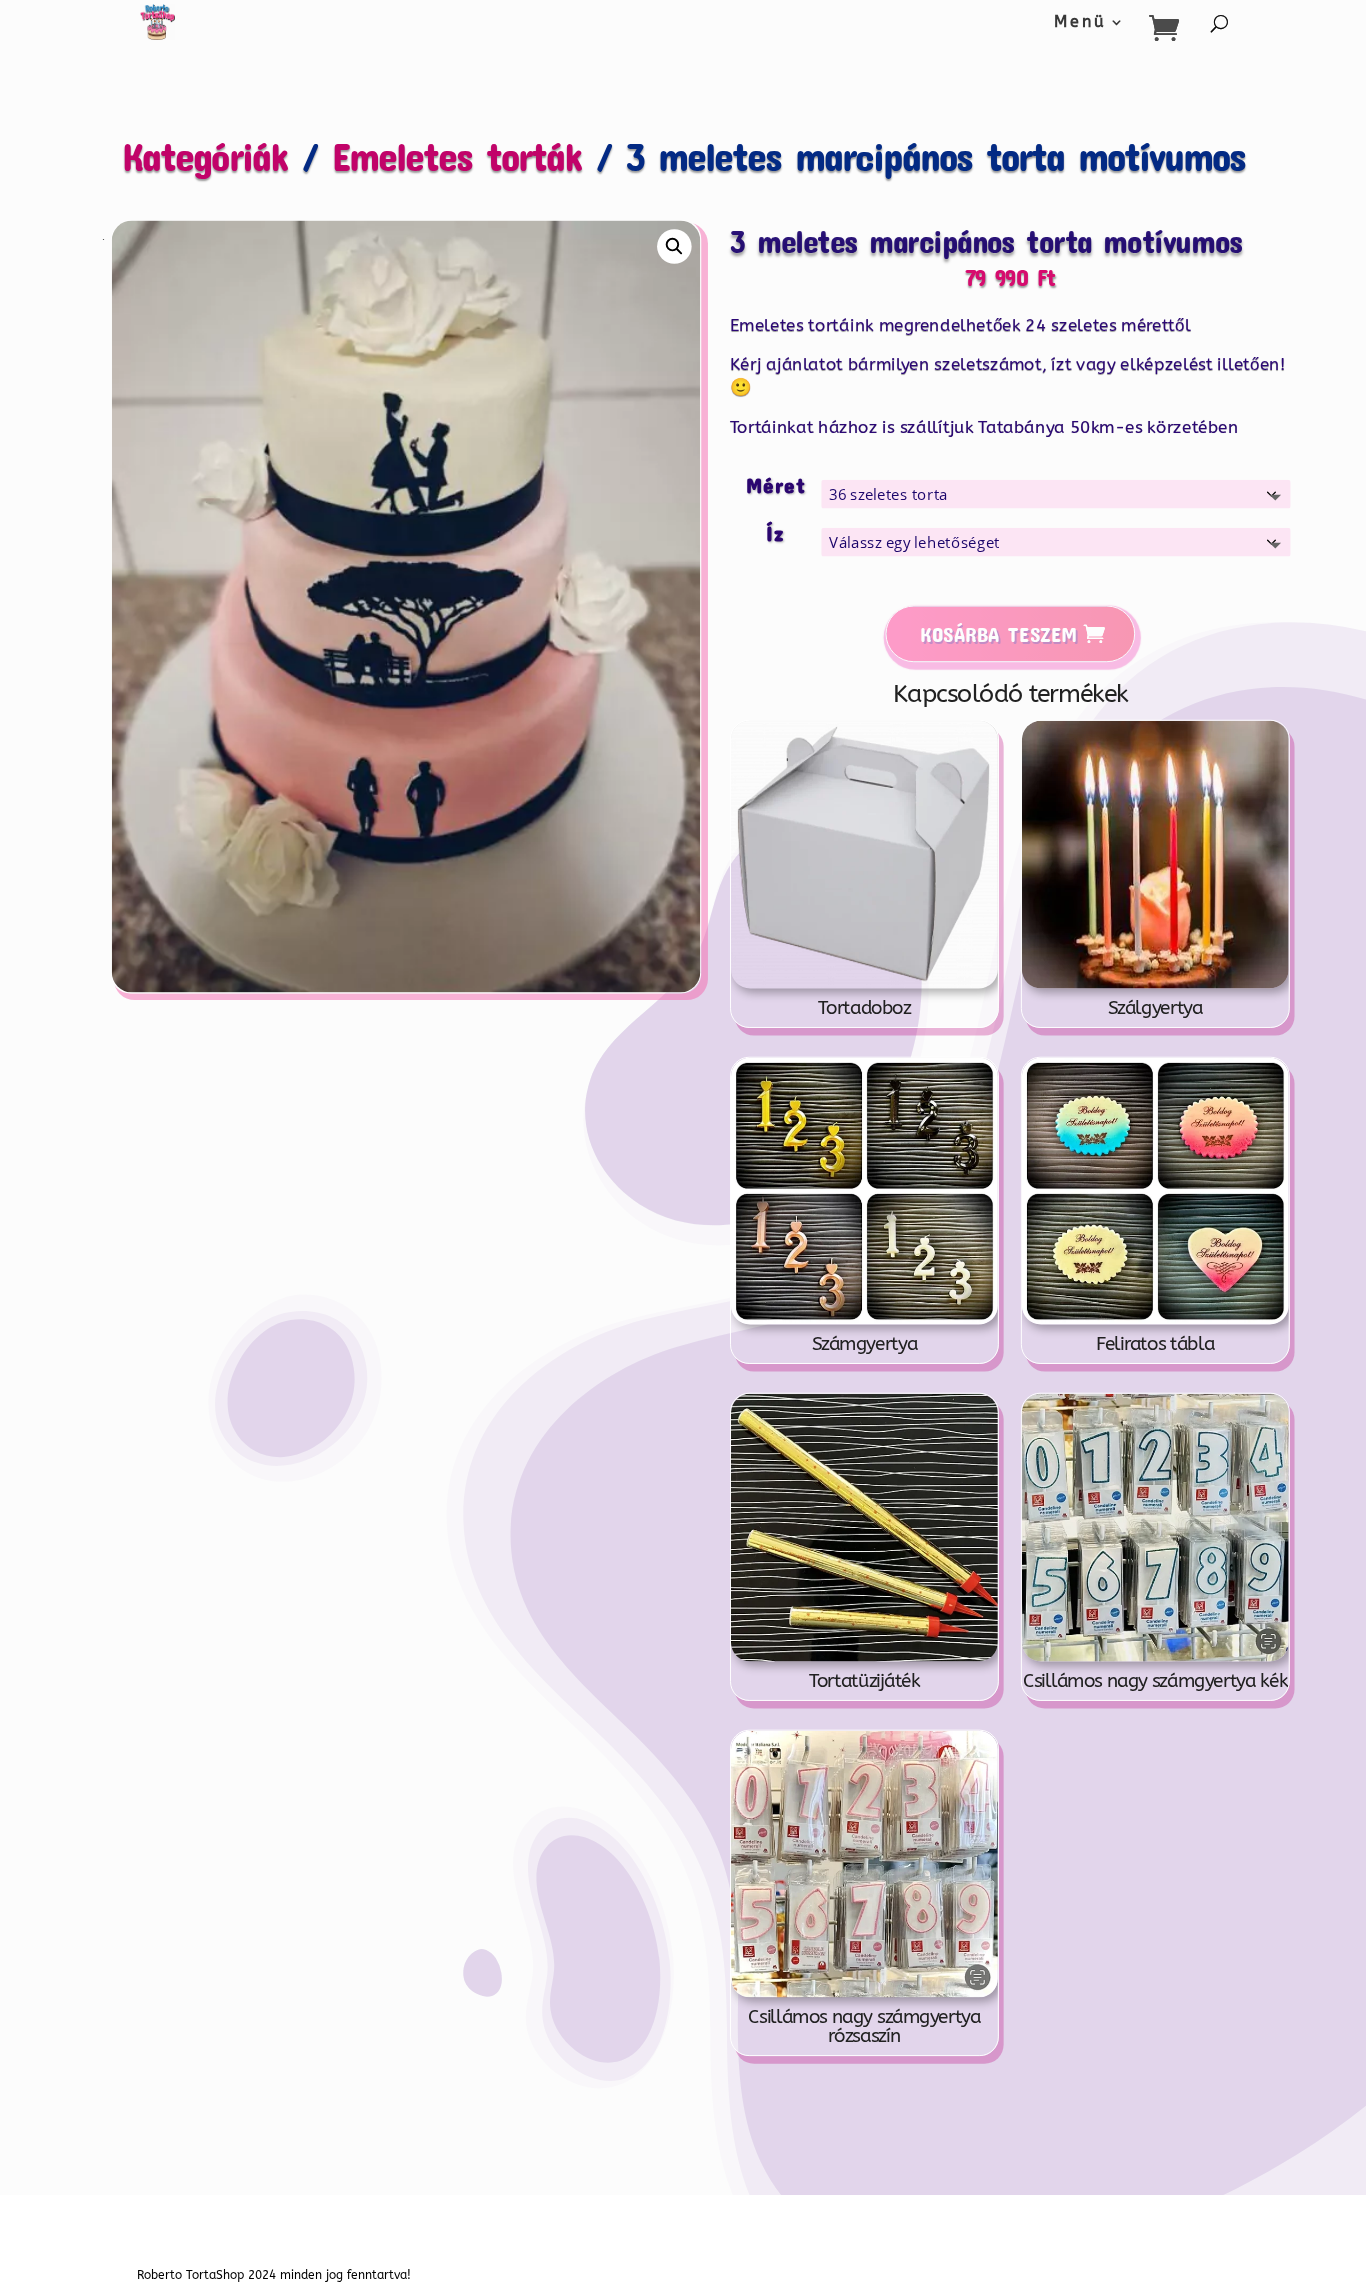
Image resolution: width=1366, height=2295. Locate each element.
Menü (1080, 23)
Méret (776, 484)
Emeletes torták (457, 155)
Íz (776, 532)
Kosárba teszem (998, 633)
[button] (674, 246)
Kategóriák (205, 155)
